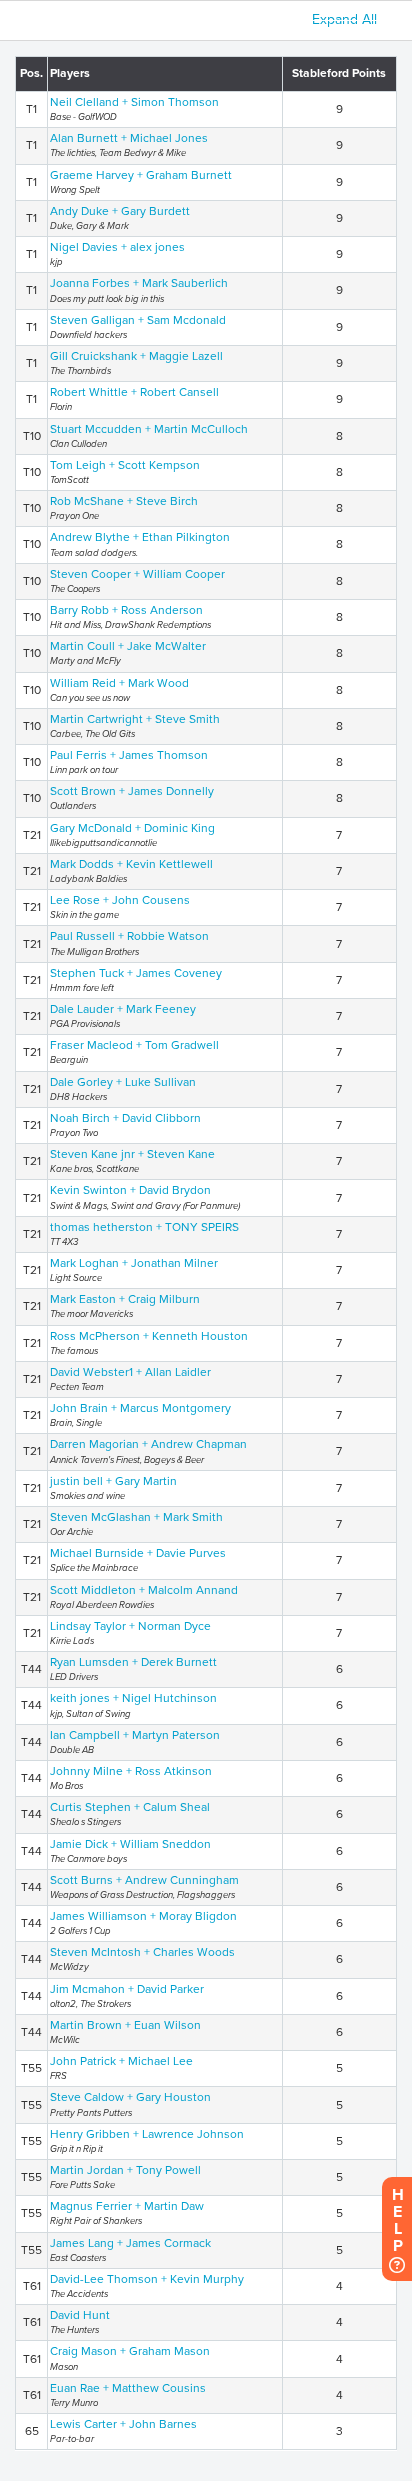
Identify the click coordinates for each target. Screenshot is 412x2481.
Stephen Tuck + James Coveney (136, 973)
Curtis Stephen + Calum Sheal (130, 1807)
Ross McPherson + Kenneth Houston (149, 1336)
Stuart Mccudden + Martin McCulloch (149, 429)
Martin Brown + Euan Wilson (125, 2025)
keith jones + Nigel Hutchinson (133, 1698)
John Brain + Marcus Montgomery (140, 1408)
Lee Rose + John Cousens (120, 900)
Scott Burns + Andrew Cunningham (144, 1880)
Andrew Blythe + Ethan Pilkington (140, 537)
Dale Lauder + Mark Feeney (123, 1009)
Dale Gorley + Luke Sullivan (123, 1082)
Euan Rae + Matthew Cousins (128, 2388)
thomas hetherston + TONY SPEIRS (144, 1227)
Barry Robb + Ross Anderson (126, 610)
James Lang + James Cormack (130, 2243)
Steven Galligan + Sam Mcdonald (138, 320)
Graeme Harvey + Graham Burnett (141, 175)
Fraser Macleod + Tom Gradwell (134, 1045)
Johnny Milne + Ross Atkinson (131, 1771)
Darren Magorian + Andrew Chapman (148, 1444)
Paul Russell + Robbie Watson (129, 936)
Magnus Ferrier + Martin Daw (127, 2206)
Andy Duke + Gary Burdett (120, 211)
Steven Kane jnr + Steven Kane (132, 1154)
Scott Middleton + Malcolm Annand (144, 1590)
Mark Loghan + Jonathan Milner (134, 1263)
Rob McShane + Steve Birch (124, 501)
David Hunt (80, 2315)
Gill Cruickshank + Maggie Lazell (136, 356)
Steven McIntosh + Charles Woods (142, 1952)
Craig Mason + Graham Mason (130, 2351)
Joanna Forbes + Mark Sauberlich (139, 283)
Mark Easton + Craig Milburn (125, 1299)
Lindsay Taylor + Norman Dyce (130, 1626)
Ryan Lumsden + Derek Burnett (133, 1662)
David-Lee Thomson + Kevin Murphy (147, 2279)
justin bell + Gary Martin (113, 1481)
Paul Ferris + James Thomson (129, 755)
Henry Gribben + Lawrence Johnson (147, 2134)
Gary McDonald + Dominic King (132, 828)
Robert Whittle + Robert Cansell (134, 392)
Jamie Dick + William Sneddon (130, 1844)
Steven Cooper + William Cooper (137, 574)
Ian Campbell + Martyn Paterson (135, 1735)
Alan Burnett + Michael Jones (129, 138)
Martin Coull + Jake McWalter (128, 646)
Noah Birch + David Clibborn (125, 1118)
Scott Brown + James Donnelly (132, 791)
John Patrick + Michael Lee (121, 2061)
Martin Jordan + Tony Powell (125, 2170)
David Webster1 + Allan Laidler (130, 1372)
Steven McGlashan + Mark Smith (136, 1517)
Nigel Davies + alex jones (117, 247)
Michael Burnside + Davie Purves (138, 1553)
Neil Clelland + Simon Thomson (134, 102)
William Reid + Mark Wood (119, 683)
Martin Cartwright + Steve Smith (135, 719)
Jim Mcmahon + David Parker (127, 1989)
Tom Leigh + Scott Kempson (125, 465)
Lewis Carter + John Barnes (123, 2424)
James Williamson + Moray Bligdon (143, 1916)
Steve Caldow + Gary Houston (130, 2097)
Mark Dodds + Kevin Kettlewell (131, 864)
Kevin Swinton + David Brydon (130, 1190)
